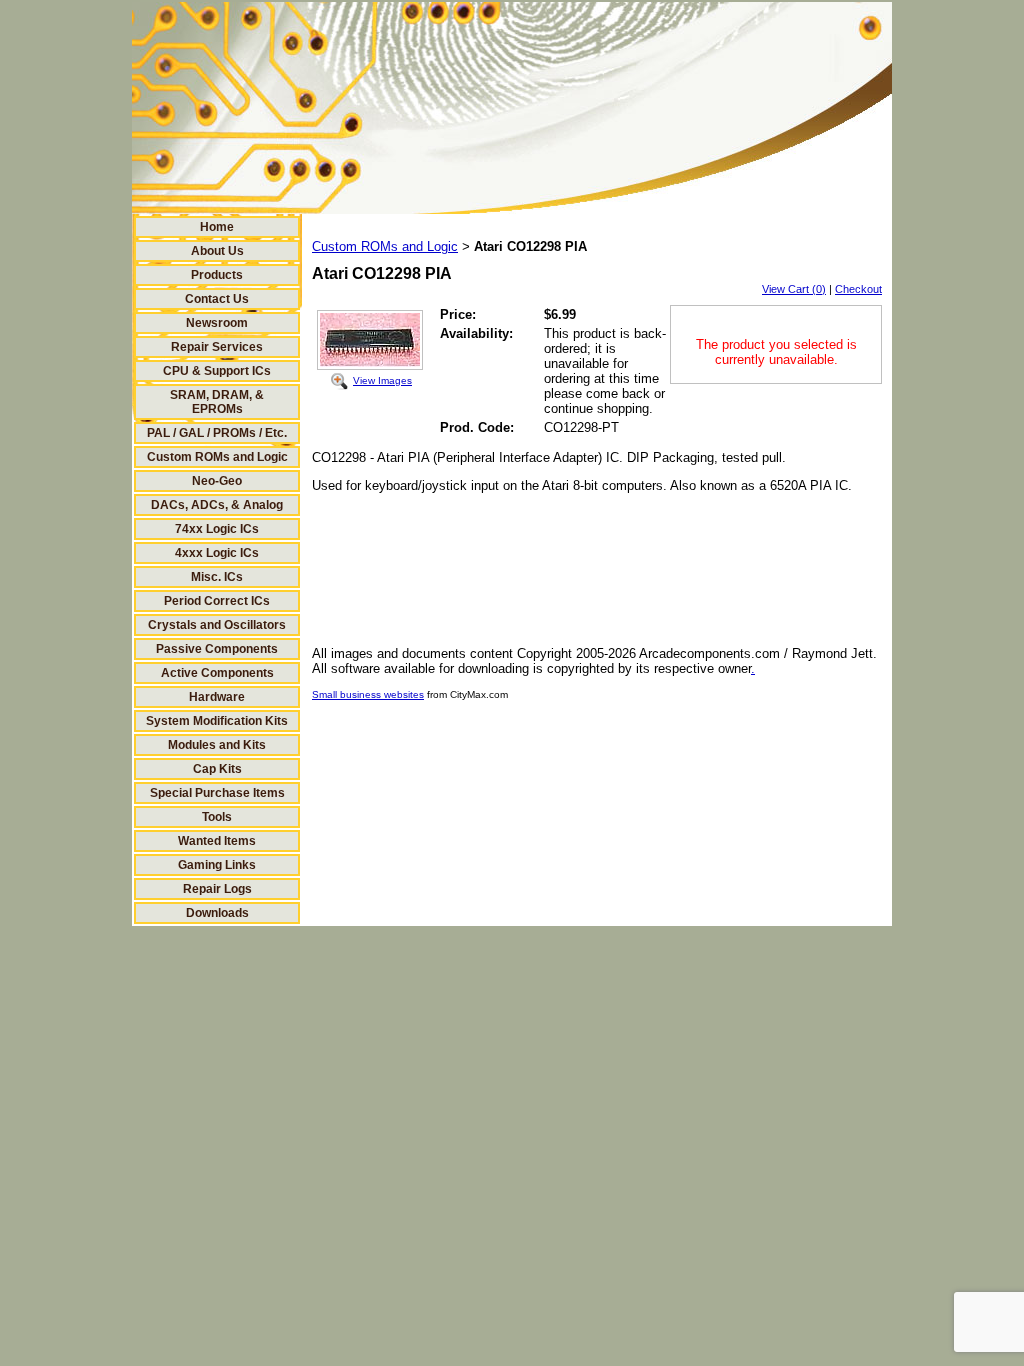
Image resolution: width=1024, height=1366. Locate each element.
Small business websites (368, 694)
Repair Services (217, 347)
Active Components (217, 673)
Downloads (217, 913)
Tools (217, 817)
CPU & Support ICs (217, 371)
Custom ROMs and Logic (217, 457)
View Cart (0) (794, 289)
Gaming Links (217, 865)
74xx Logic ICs (217, 529)
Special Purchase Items (217, 793)
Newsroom (217, 323)
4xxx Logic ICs (217, 553)
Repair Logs (217, 889)
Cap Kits (217, 769)
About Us (217, 251)
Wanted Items (217, 841)
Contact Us (217, 299)
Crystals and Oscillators (217, 625)
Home (217, 227)
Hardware (217, 697)
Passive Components (217, 649)
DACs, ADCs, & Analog (217, 505)
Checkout (858, 289)
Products (217, 275)
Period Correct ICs (217, 601)
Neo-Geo (217, 481)
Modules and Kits (217, 745)
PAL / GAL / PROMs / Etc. (217, 433)
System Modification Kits (217, 721)
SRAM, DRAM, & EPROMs (217, 402)
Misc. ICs (217, 577)
